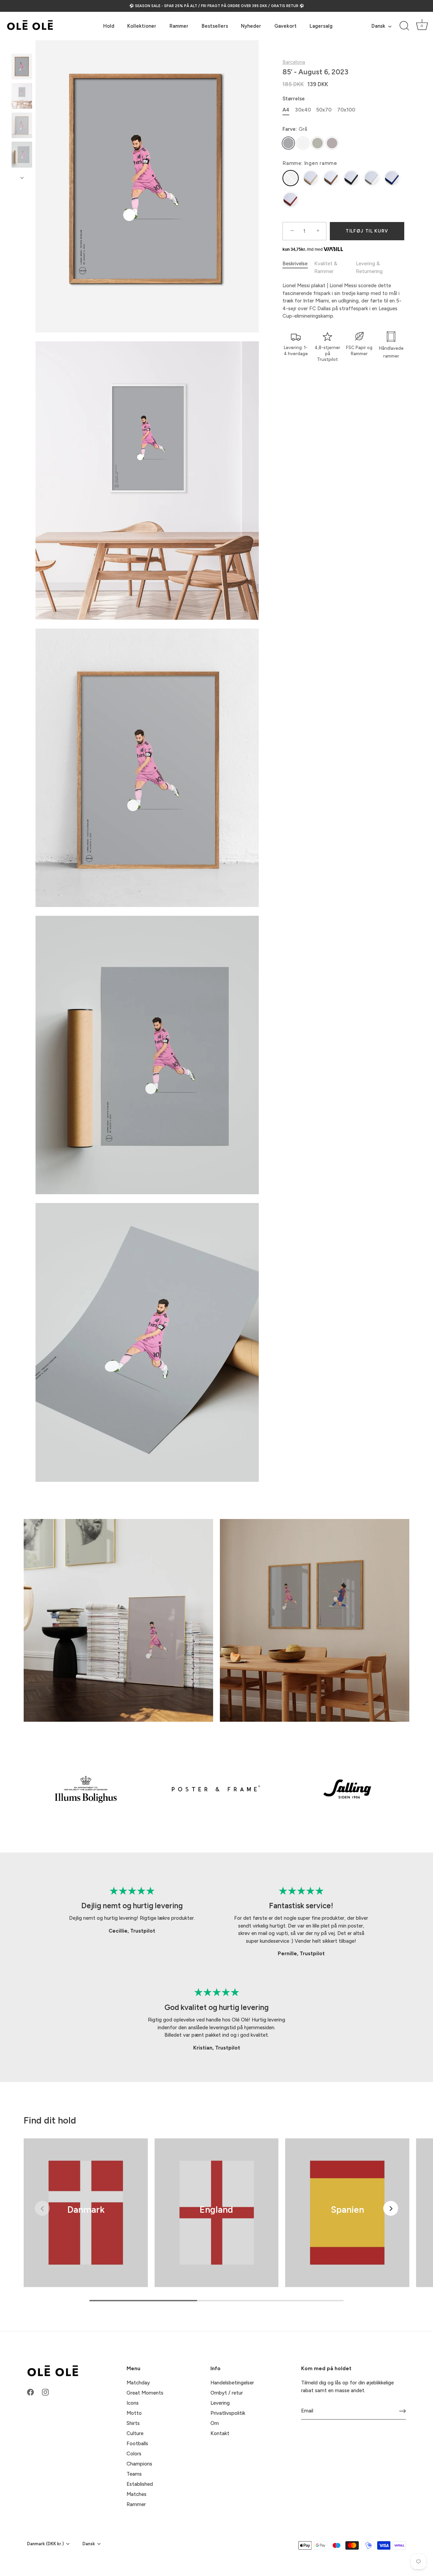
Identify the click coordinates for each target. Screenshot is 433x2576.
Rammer (179, 26)
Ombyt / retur (227, 2393)
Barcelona (294, 62)
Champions (139, 2464)
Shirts (133, 2423)
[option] (22, 68)
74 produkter (86, 2219)
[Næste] (22, 178)
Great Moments (145, 2393)
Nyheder (251, 26)
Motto (134, 2413)
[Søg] (404, 26)
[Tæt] (416, 2455)
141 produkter (216, 2219)
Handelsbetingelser (232, 2383)
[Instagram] (355, 2551)
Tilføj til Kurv (367, 231)
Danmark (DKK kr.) (45, 2544)
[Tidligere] (22, 47)
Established (140, 2484)
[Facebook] (342, 2551)
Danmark (86, 2210)
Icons (133, 2403)
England (216, 2210)
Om (215, 2423)
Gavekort (286, 26)
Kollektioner (142, 26)
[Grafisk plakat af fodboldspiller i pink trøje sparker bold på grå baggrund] (22, 154)
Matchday (138, 2383)
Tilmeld (348, 2530)
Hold (109, 26)
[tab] (298, 267)
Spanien (347, 2210)
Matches (136, 2494)
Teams (134, 2474)
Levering (220, 2403)
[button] (42, 2208)
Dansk (378, 26)
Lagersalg (321, 26)
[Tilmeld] (403, 2411)
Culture (135, 2433)
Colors (134, 2454)
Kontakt (220, 2433)
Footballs (137, 2444)
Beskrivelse (295, 264)
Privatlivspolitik (228, 2413)
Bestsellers (215, 26)
